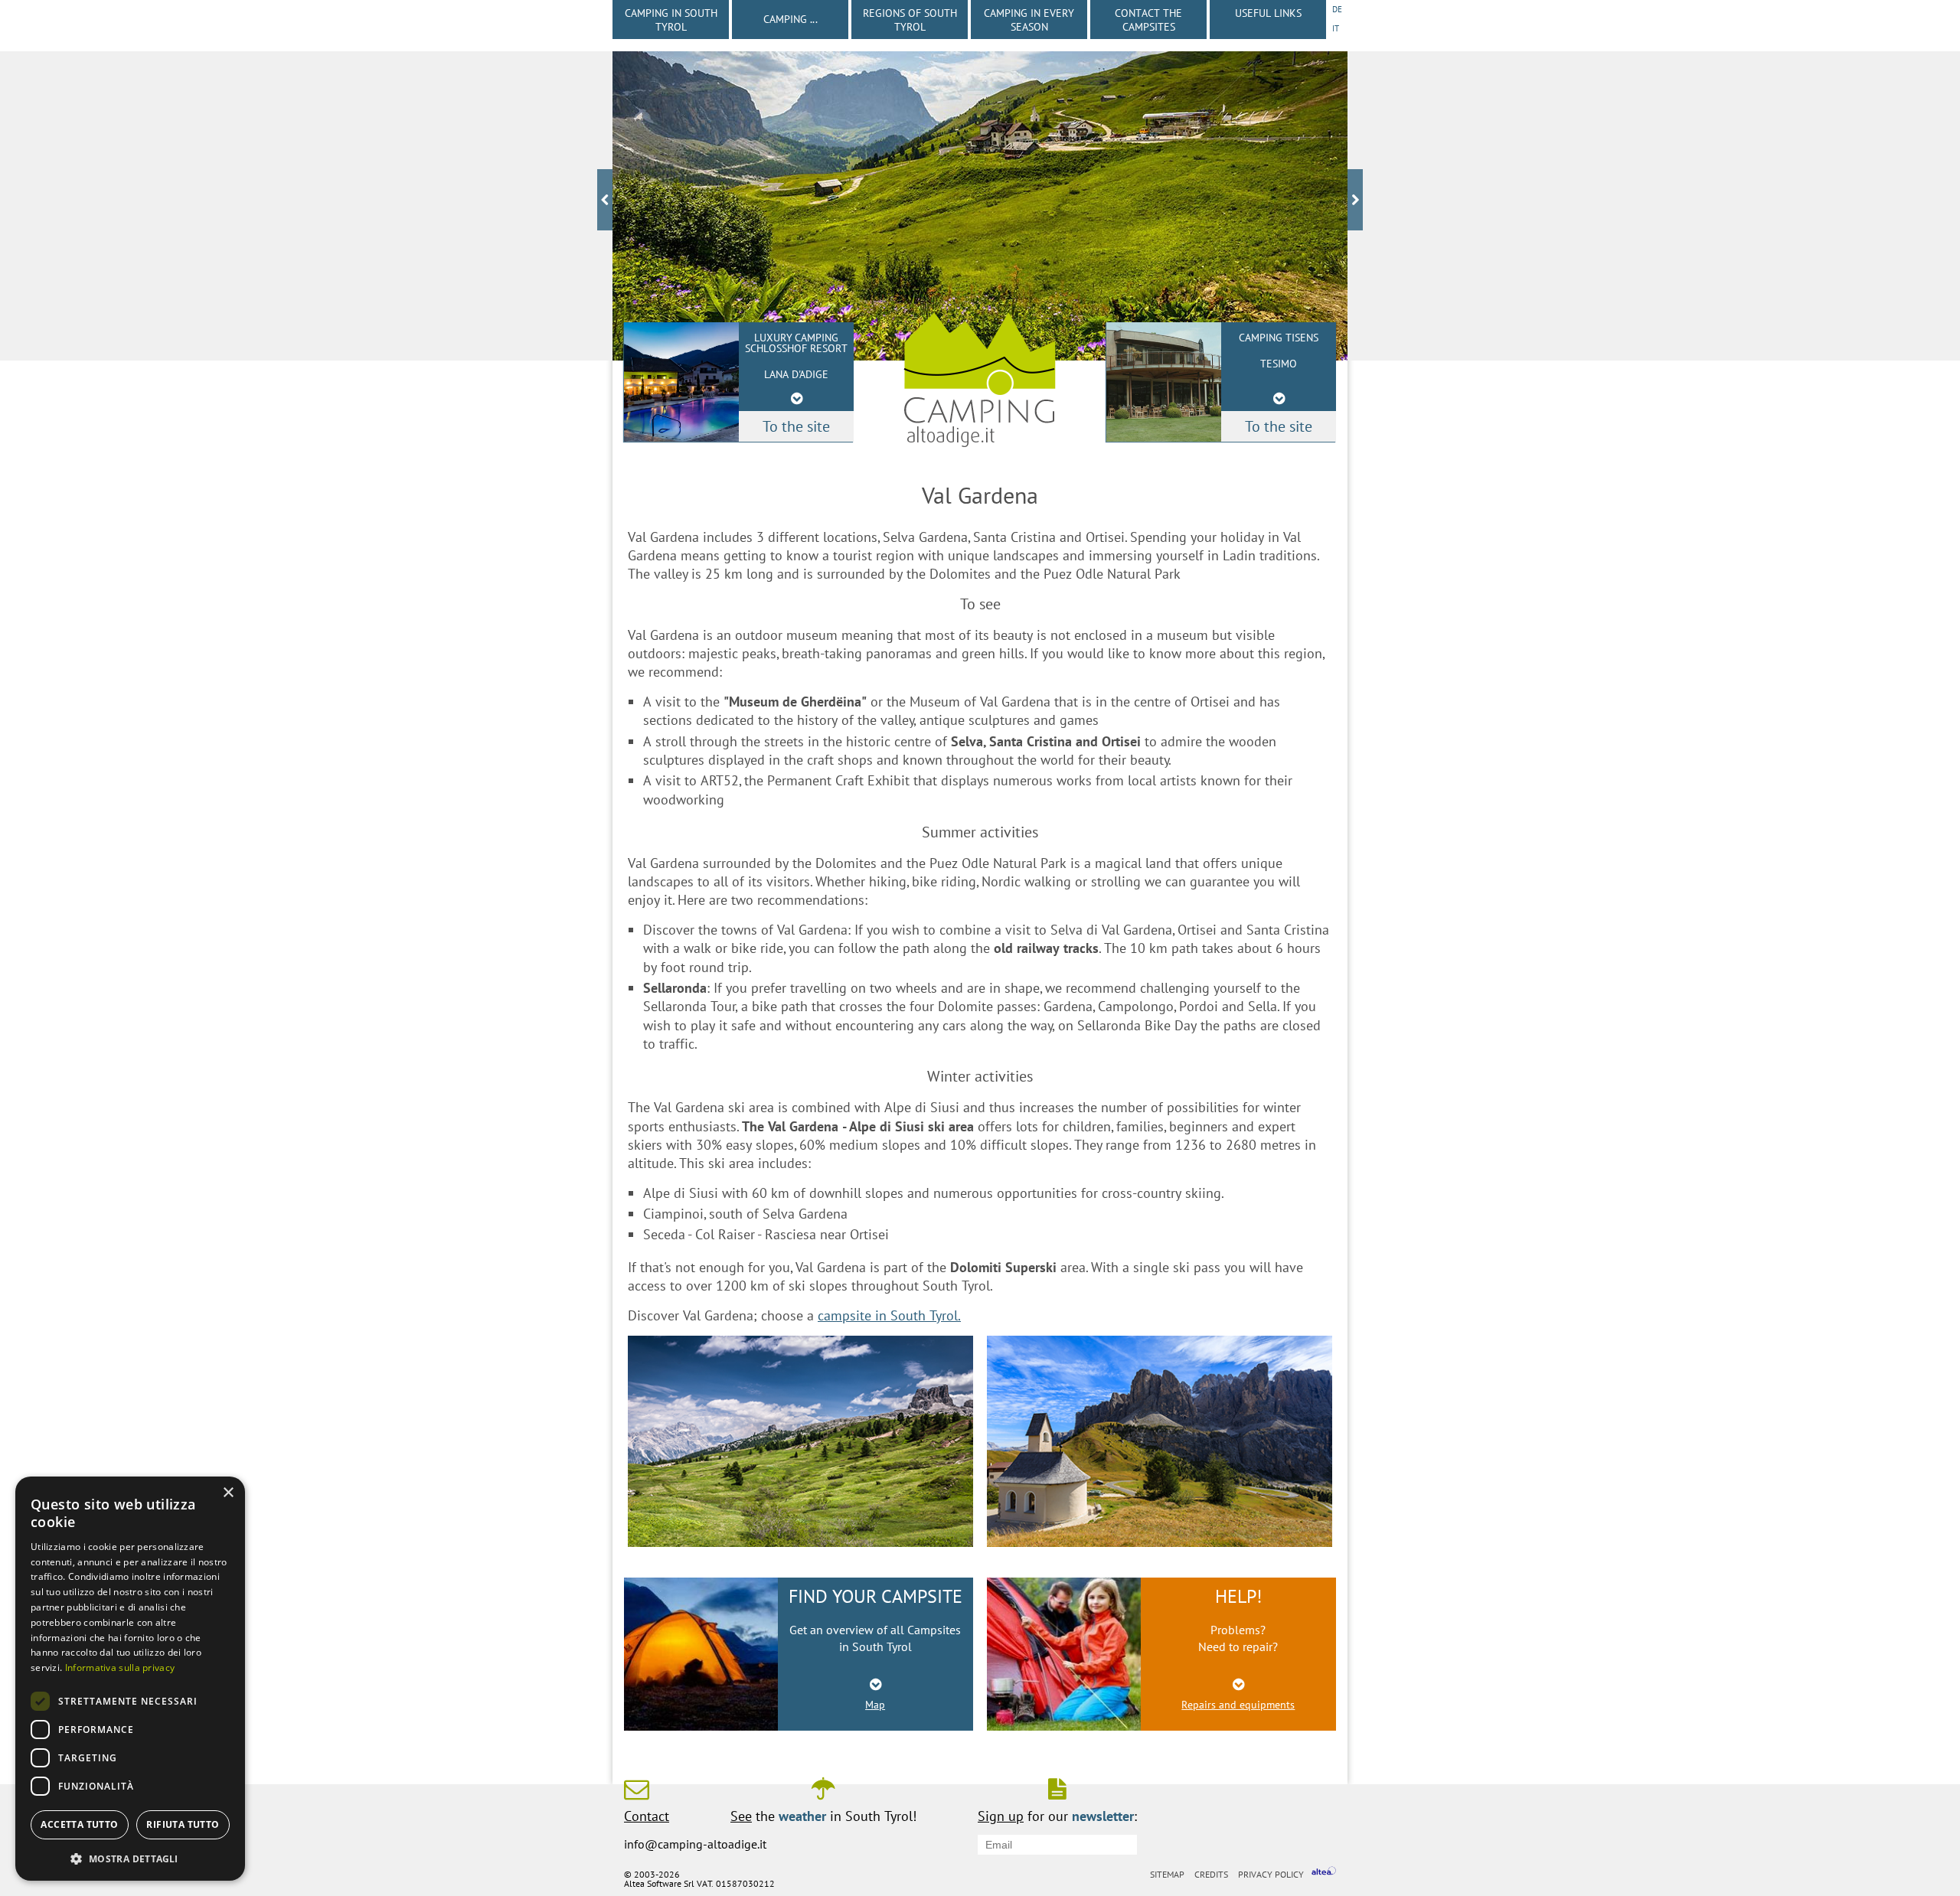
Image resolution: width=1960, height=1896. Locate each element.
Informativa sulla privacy (120, 1668)
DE (1337, 9)
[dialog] (130, 1679)
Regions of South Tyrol (910, 20)
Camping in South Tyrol (671, 20)
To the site (1279, 426)
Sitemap (1167, 1874)
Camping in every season (1029, 20)
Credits (1211, 1874)
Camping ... (791, 19)
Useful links (1268, 13)
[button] (130, 1857)
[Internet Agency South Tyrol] (1324, 1873)
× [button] (228, 1493)
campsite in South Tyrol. (889, 1315)
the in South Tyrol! (823, 1815)
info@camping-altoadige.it (695, 1844)
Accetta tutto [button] (79, 1824)
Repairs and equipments (1238, 1705)
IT (1336, 28)
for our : (1057, 1815)
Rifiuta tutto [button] (183, 1824)
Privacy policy (1271, 1874)
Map (875, 1705)
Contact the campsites (1148, 20)
